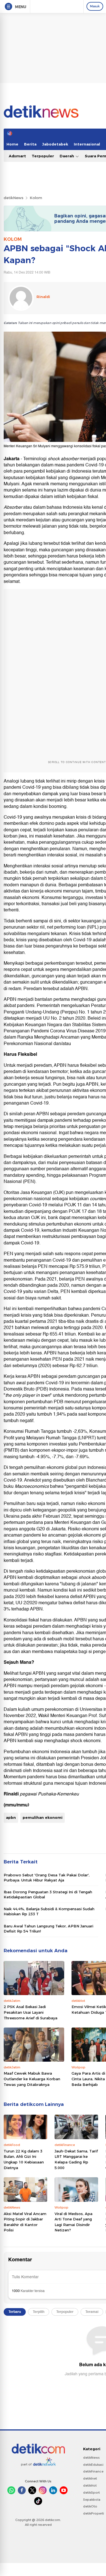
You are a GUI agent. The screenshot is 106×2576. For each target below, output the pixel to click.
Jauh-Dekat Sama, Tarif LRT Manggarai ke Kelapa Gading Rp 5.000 (76, 2159)
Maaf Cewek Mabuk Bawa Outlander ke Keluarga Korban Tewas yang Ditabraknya (32, 2079)
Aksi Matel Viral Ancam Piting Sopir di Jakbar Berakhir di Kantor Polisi (25, 2222)
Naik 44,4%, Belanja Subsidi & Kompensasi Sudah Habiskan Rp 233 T (49, 1911)
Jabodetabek (55, 144)
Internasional (87, 144)
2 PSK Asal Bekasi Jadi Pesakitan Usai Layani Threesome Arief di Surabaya (31, 2012)
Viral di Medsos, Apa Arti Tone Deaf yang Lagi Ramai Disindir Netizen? (73, 2222)
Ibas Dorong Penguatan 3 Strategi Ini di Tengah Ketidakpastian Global (48, 1894)
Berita (30, 144)
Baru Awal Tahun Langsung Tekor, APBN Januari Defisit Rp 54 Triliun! (48, 1929)
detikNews (14, 198)
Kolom (36, 198)
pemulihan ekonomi (43, 1817)
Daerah (67, 156)
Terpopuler (43, 156)
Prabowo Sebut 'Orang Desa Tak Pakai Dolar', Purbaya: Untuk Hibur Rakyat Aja (47, 1878)
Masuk (95, 6)
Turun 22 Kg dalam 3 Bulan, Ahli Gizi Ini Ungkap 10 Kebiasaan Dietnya (24, 2159)
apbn (11, 1817)
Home (12, 144)
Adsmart (17, 156)
